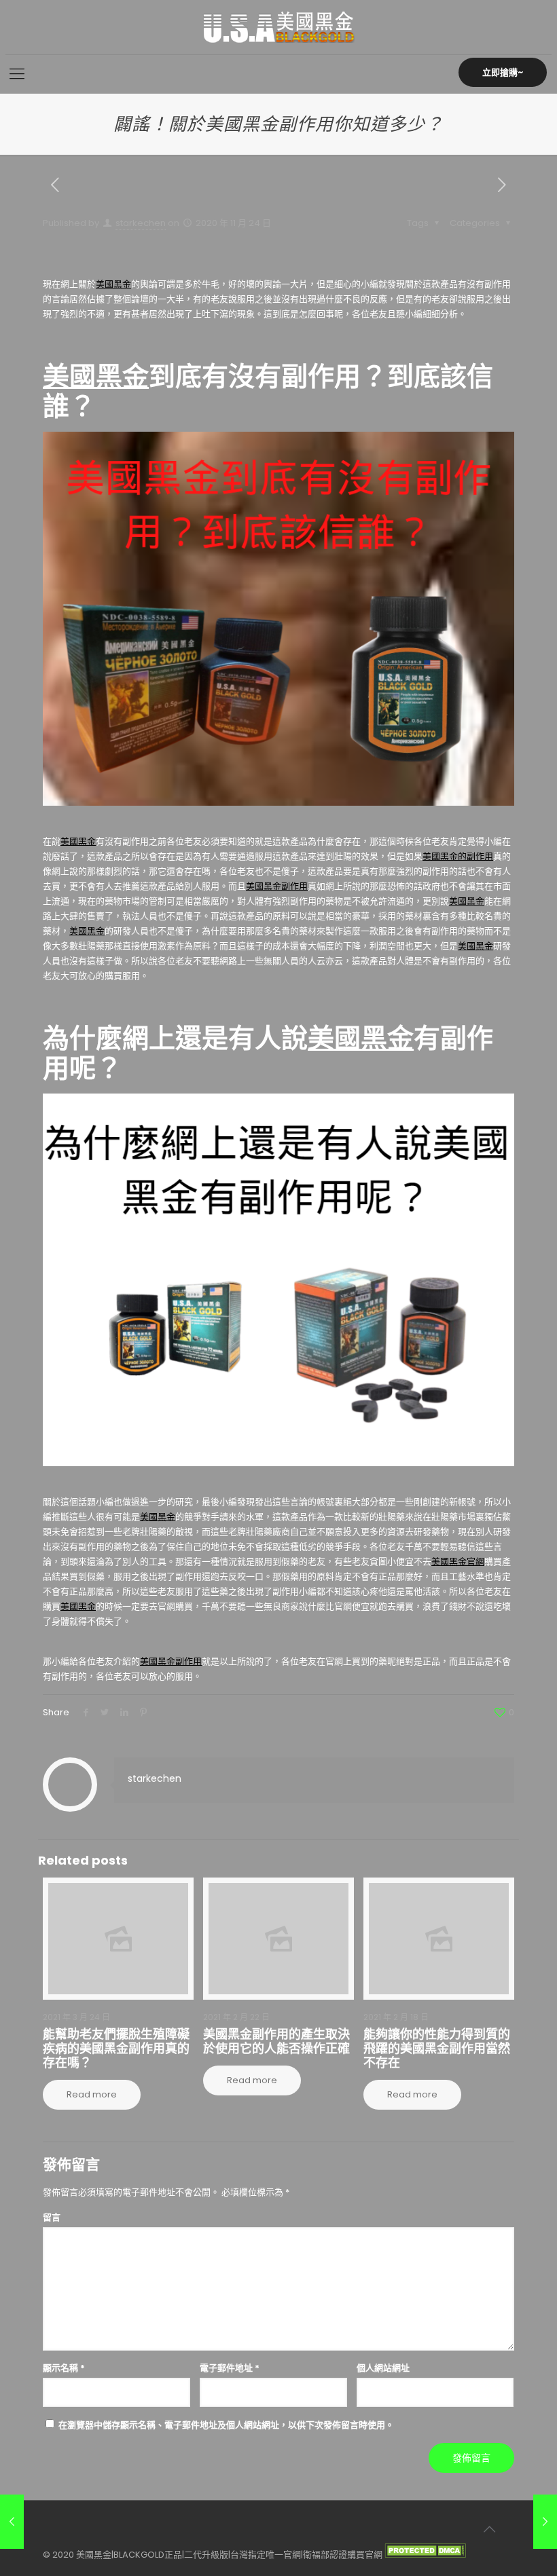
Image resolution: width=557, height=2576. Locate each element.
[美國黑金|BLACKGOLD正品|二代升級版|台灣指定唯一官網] (278, 27)
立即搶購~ (503, 72)
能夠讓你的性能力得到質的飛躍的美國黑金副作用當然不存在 (437, 2048)
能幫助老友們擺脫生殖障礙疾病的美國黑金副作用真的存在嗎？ (116, 2048)
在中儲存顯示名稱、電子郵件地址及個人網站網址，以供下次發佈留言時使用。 (226, 2425)
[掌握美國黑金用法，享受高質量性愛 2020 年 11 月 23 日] (12, 2522)
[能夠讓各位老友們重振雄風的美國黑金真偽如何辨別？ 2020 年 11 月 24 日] (545, 2522)
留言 (52, 2217)
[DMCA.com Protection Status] (425, 2555)
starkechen (141, 223)
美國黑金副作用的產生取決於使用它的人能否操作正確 (276, 2041)
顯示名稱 (64, 2368)
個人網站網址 (383, 2368)
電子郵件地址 (230, 2368)
